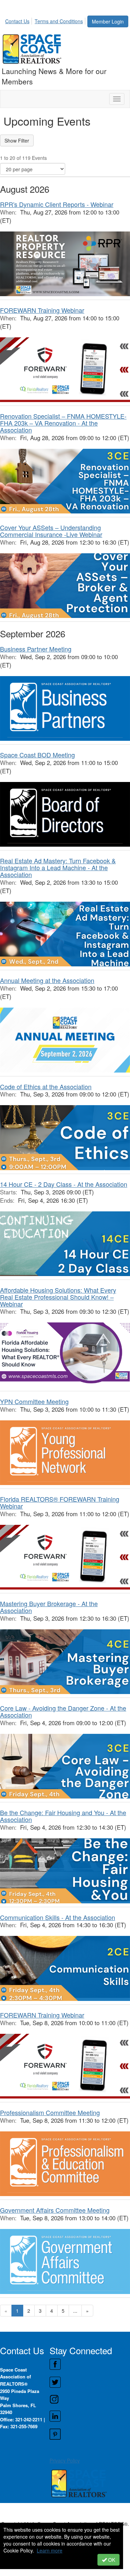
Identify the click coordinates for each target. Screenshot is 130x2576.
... (75, 2311)
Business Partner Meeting (36, 649)
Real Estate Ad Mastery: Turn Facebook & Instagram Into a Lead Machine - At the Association (58, 867)
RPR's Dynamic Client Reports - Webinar (57, 204)
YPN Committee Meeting (34, 1401)
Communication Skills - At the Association (58, 1917)
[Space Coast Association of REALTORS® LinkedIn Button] (90, 2416)
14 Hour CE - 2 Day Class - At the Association (64, 1184)
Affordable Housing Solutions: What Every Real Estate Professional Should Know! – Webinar (58, 1297)
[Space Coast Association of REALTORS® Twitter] (90, 2382)
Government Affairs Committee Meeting (55, 2210)
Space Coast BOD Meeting (37, 755)
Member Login (108, 21)
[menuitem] (19, 20)
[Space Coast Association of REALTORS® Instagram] (90, 2399)
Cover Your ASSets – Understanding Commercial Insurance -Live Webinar (51, 531)
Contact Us (17, 21)
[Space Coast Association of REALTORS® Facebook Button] (90, 2364)
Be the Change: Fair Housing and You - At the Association (63, 1816)
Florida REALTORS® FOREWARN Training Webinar (60, 1502)
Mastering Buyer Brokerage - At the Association (49, 1607)
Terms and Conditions (59, 21)
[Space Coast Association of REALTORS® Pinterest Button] (90, 2434)
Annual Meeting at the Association (47, 980)
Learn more (50, 2550)
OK (111, 2560)
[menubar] (46, 20)
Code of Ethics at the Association (46, 1086)
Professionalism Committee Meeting (50, 2112)
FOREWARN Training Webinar (42, 310)
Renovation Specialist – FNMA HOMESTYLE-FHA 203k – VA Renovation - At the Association (63, 423)
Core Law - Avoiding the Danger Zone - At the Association (63, 1711)
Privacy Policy (65, 2460)
